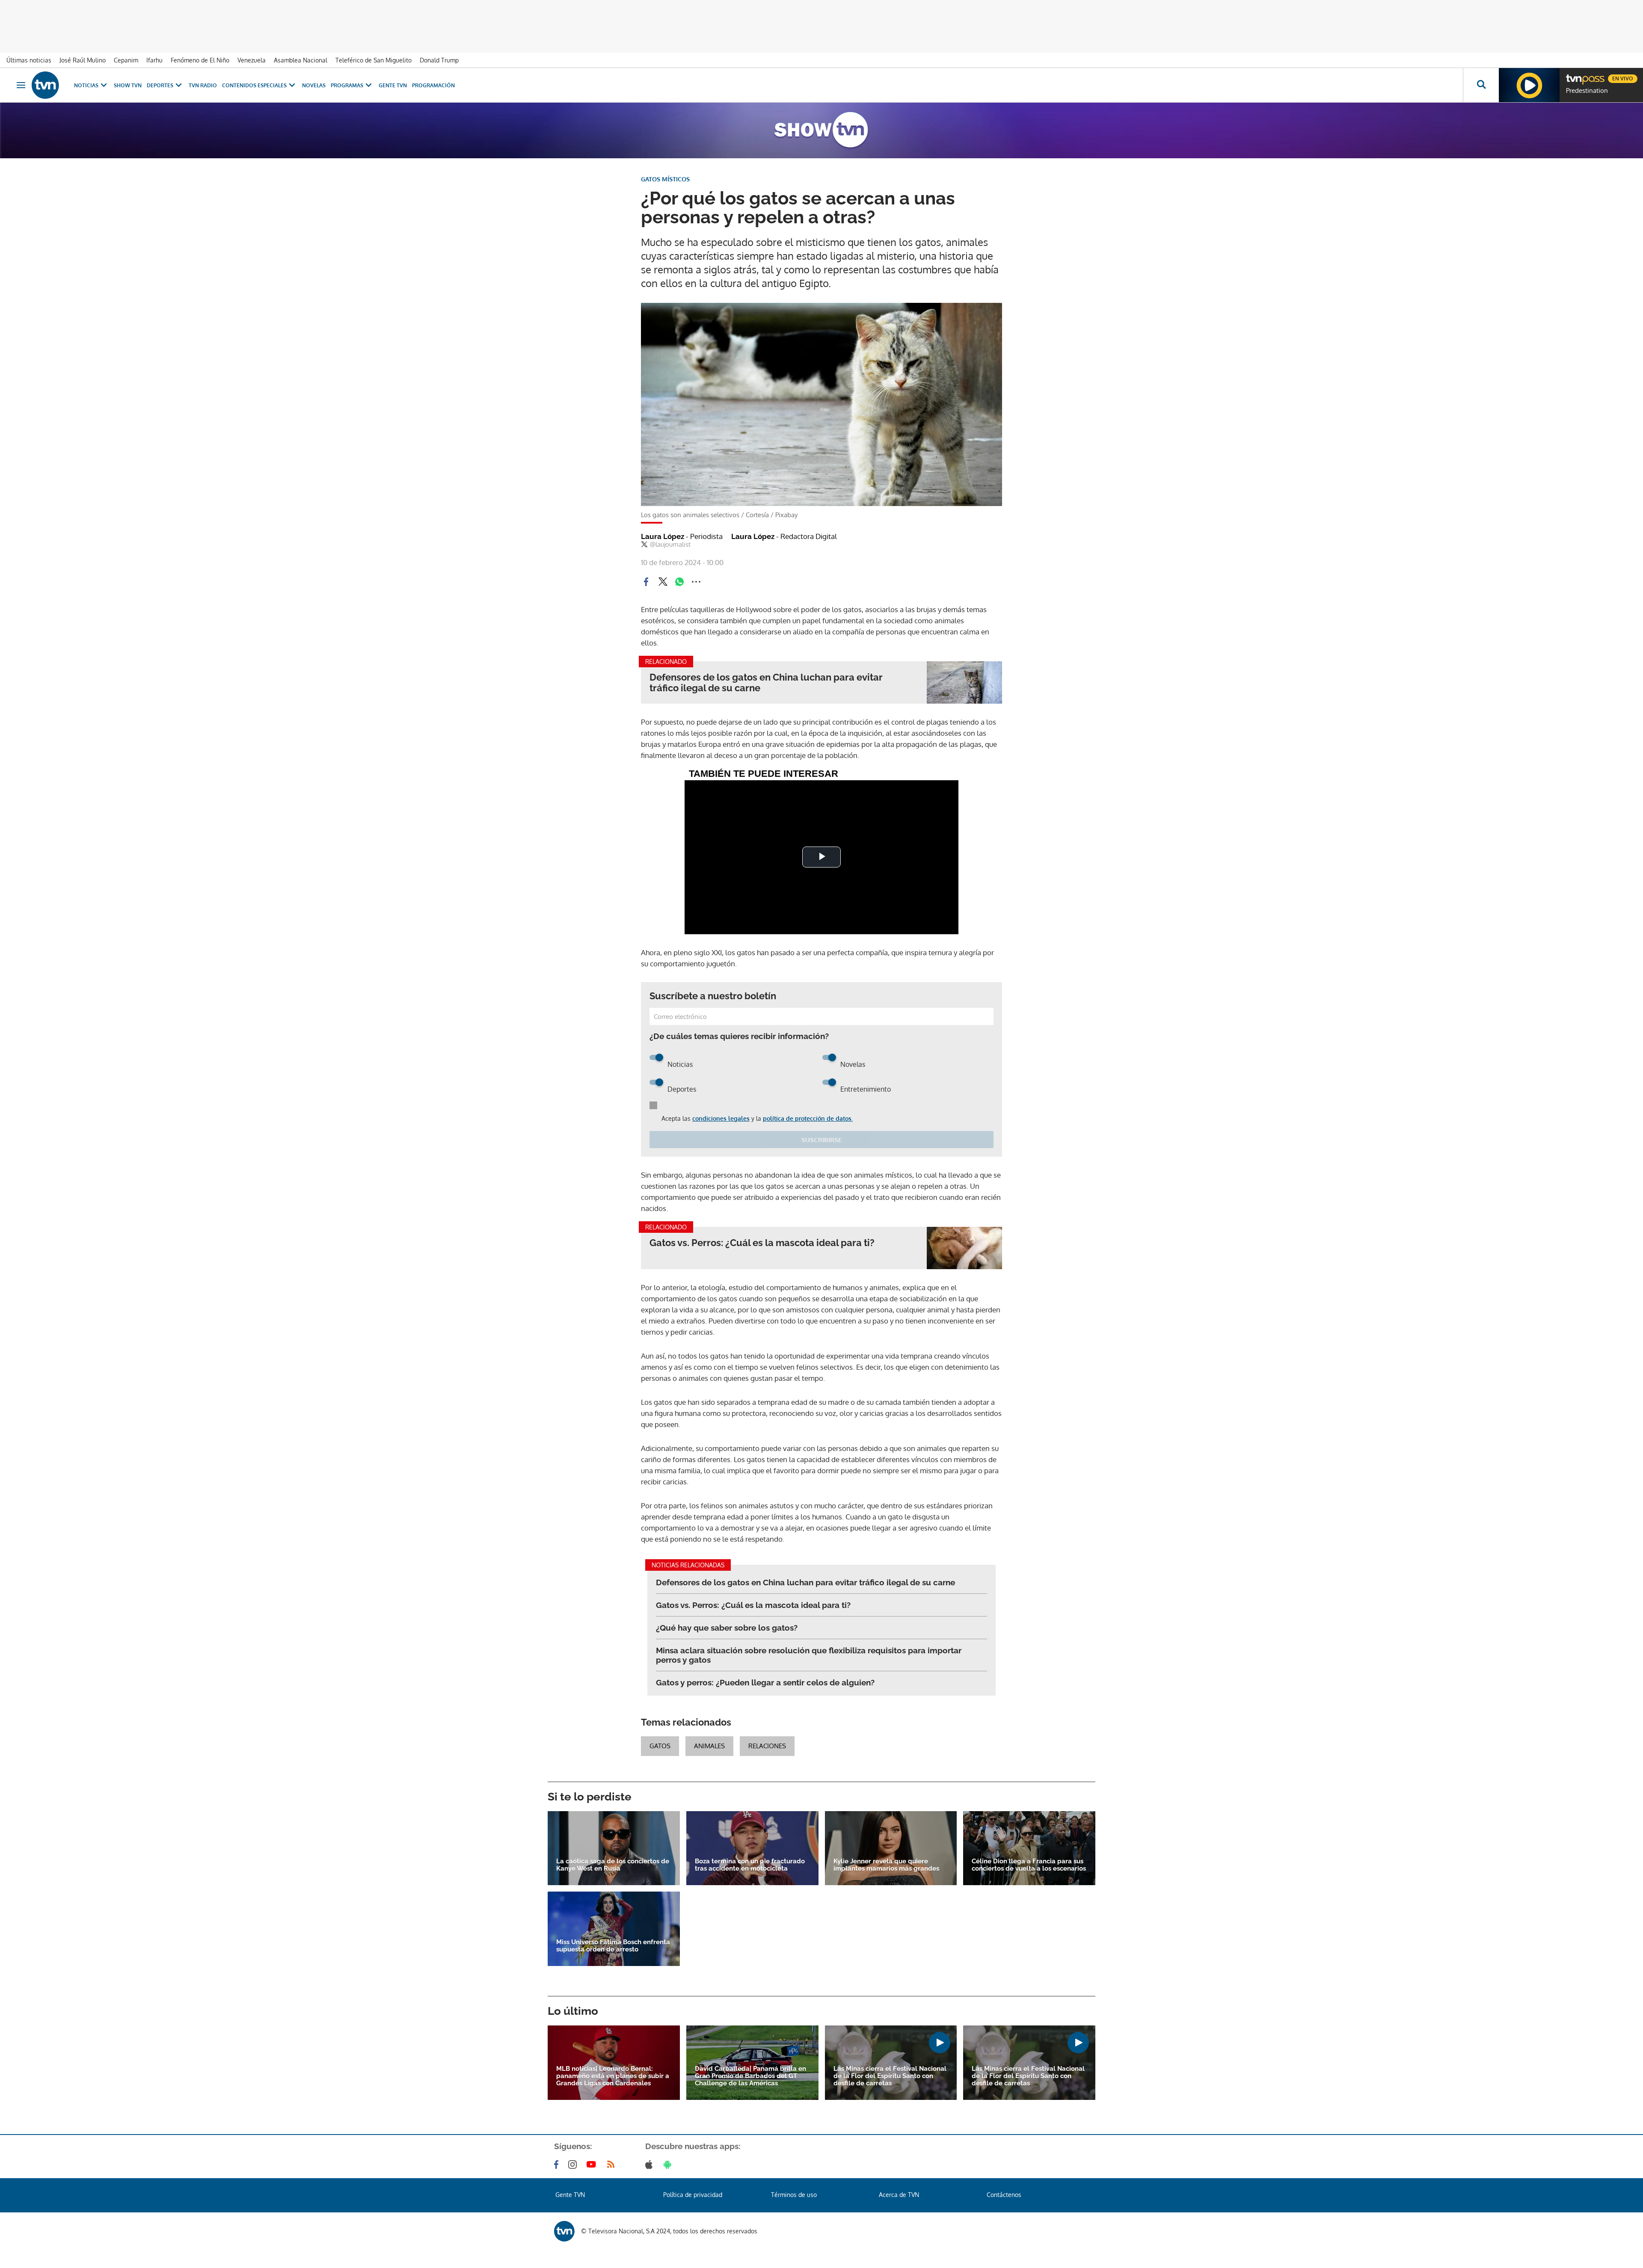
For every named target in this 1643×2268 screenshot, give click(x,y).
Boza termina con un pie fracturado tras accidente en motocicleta (750, 1865)
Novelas (314, 85)
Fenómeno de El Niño (200, 60)
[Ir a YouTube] (593, 2164)
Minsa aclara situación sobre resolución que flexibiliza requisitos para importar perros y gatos (809, 1655)
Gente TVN (393, 85)
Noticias (86, 85)
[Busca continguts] (1481, 85)
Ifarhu (154, 60)
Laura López (682, 536)
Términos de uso (794, 2195)
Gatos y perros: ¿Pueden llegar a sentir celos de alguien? (765, 1682)
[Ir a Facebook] (558, 2164)
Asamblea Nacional (301, 60)
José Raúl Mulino (83, 60)
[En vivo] (1573, 75)
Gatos (660, 1746)
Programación (433, 85)
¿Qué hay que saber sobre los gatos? (727, 1628)
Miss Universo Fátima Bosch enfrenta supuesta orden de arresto (613, 1946)
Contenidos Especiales (254, 85)
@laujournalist (670, 545)
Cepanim (126, 60)
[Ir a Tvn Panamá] (45, 85)
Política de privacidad (693, 2195)
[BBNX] (564, 2231)
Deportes (160, 85)
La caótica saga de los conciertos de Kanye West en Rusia (613, 1865)
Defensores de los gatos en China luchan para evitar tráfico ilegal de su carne (766, 683)
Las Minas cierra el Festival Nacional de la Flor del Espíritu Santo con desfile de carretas (890, 2076)
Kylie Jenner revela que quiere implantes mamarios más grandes (886, 1865)
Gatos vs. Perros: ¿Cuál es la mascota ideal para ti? (762, 1243)
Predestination (1587, 91)
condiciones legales (721, 1118)
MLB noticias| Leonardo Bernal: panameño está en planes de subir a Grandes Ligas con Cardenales (613, 2076)
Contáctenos (1004, 2195)
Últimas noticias (29, 60)
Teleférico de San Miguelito (374, 60)
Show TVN (128, 85)
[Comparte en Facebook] (646, 582)
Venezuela (252, 60)
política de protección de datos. (808, 1118)
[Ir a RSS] (613, 2164)
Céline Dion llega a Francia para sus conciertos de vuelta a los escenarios (1029, 1865)
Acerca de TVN (899, 2195)
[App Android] (669, 2164)
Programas (347, 85)
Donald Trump (439, 60)
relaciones (767, 1746)
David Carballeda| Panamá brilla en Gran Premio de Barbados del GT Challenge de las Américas (750, 2076)
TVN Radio (203, 85)
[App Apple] (651, 2164)
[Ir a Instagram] (574, 2164)
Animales (709, 1746)
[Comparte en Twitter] (663, 582)
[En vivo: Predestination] (1529, 85)
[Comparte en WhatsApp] (679, 582)
